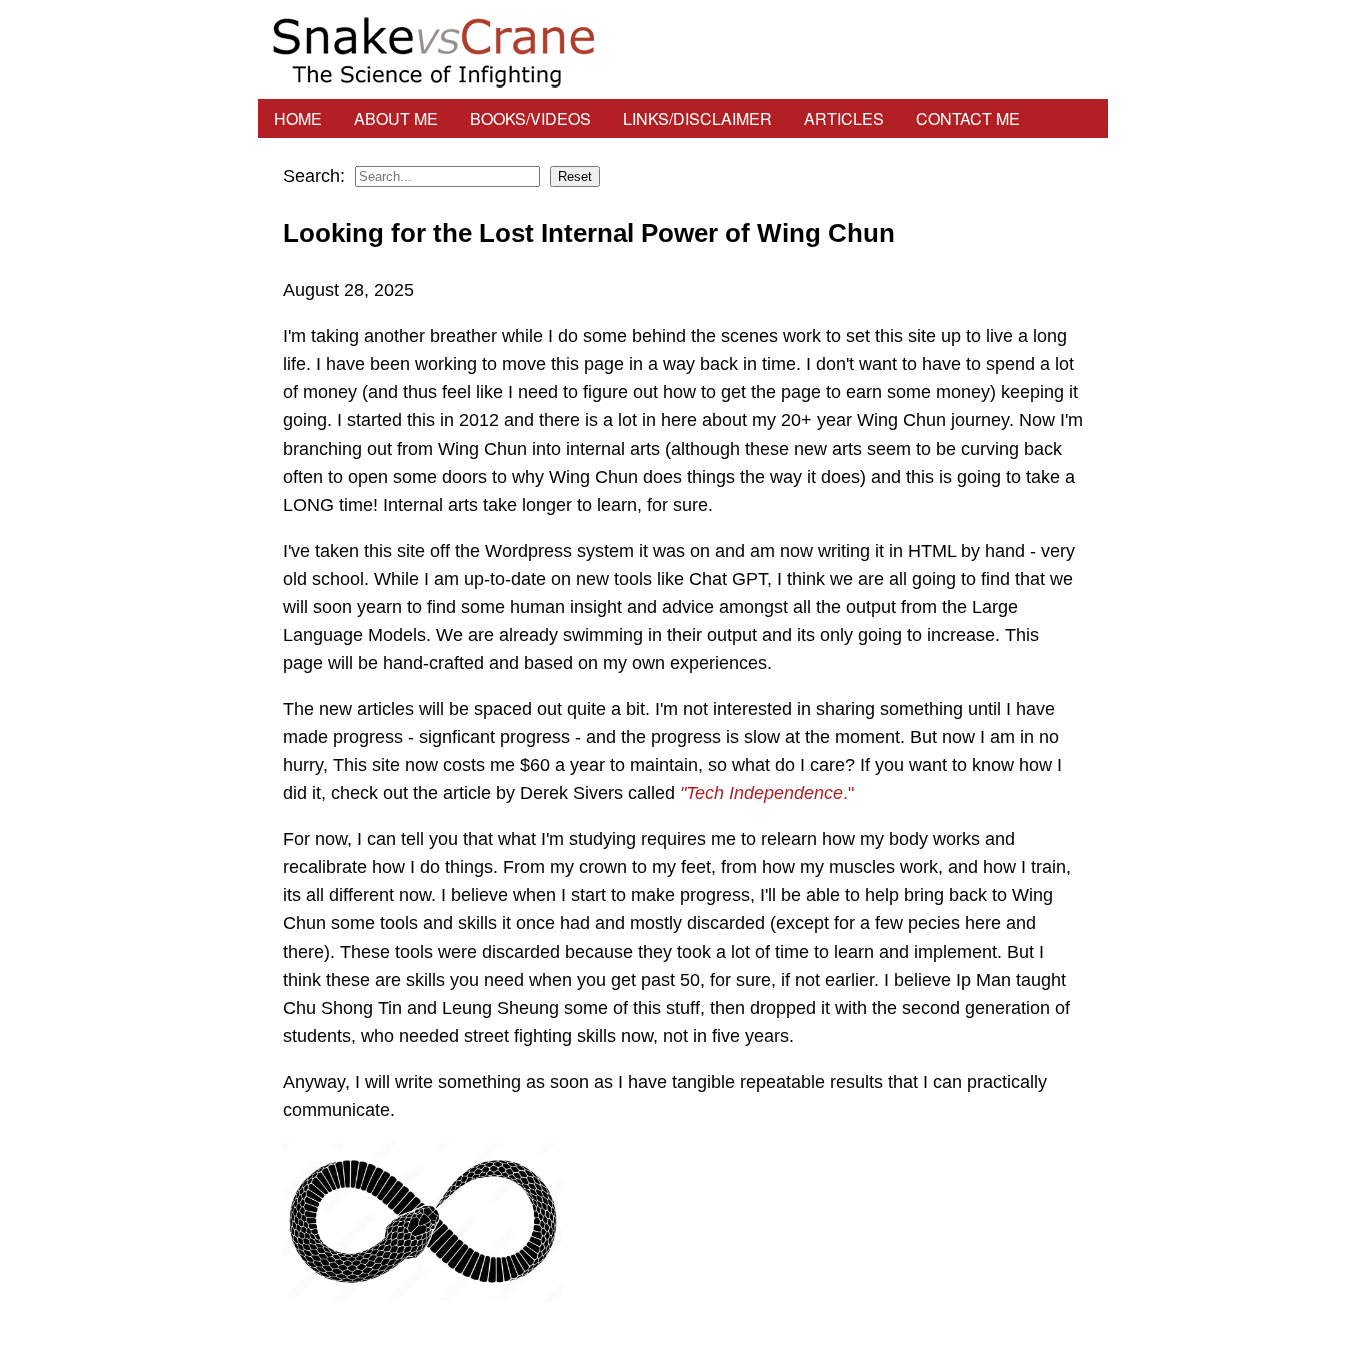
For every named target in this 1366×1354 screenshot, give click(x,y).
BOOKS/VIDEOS (530, 118)
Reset (575, 176)
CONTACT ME (968, 118)
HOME (298, 118)
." (767, 793)
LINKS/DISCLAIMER (697, 118)
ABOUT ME (396, 118)
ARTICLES (844, 118)
